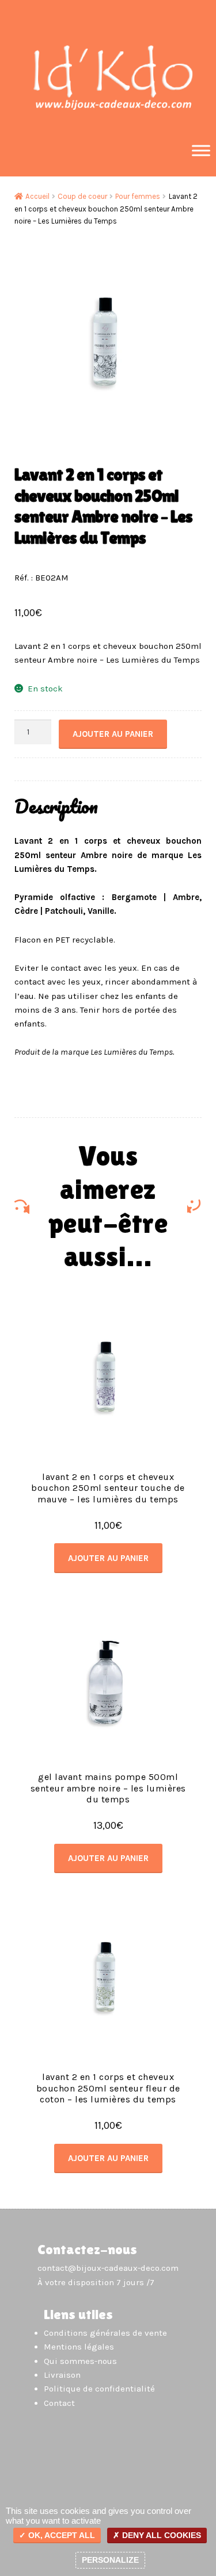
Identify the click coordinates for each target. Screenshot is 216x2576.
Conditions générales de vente (105, 2333)
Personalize (110, 2560)
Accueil (37, 196)
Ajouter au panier (113, 734)
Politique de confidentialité (99, 2389)
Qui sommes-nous (80, 2361)
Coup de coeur (82, 196)
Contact (59, 2403)
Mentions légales (79, 2347)
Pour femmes (138, 196)
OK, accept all (60, 2535)
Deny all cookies (160, 2535)
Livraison (62, 2375)
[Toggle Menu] (201, 150)
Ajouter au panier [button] (108, 1558)
